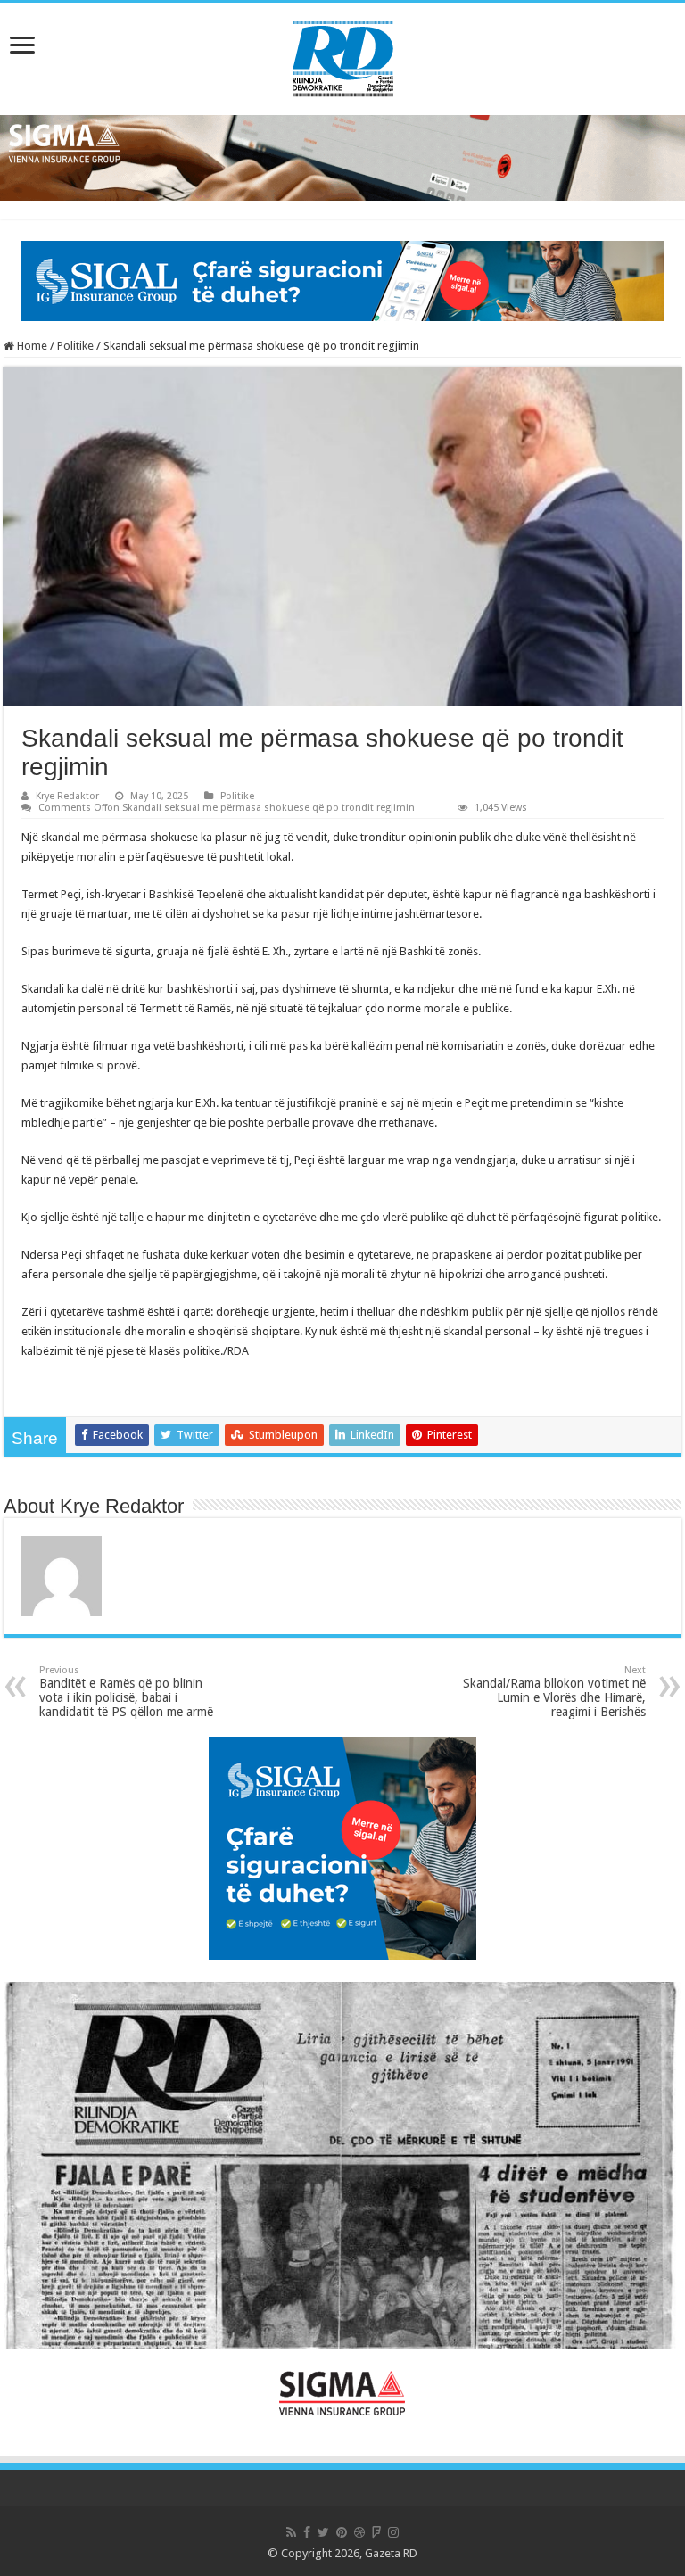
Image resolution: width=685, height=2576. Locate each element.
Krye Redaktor (67, 796)
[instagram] (393, 2532)
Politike (75, 346)
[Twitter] (323, 2532)
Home (31, 346)
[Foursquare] (376, 2532)
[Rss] (291, 2532)
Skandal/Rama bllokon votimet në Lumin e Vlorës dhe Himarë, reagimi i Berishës (554, 1692)
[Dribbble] (359, 2532)
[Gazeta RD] (343, 55)
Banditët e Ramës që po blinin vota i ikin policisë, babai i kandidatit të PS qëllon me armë (126, 1692)
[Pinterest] (342, 2532)
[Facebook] (307, 2532)
